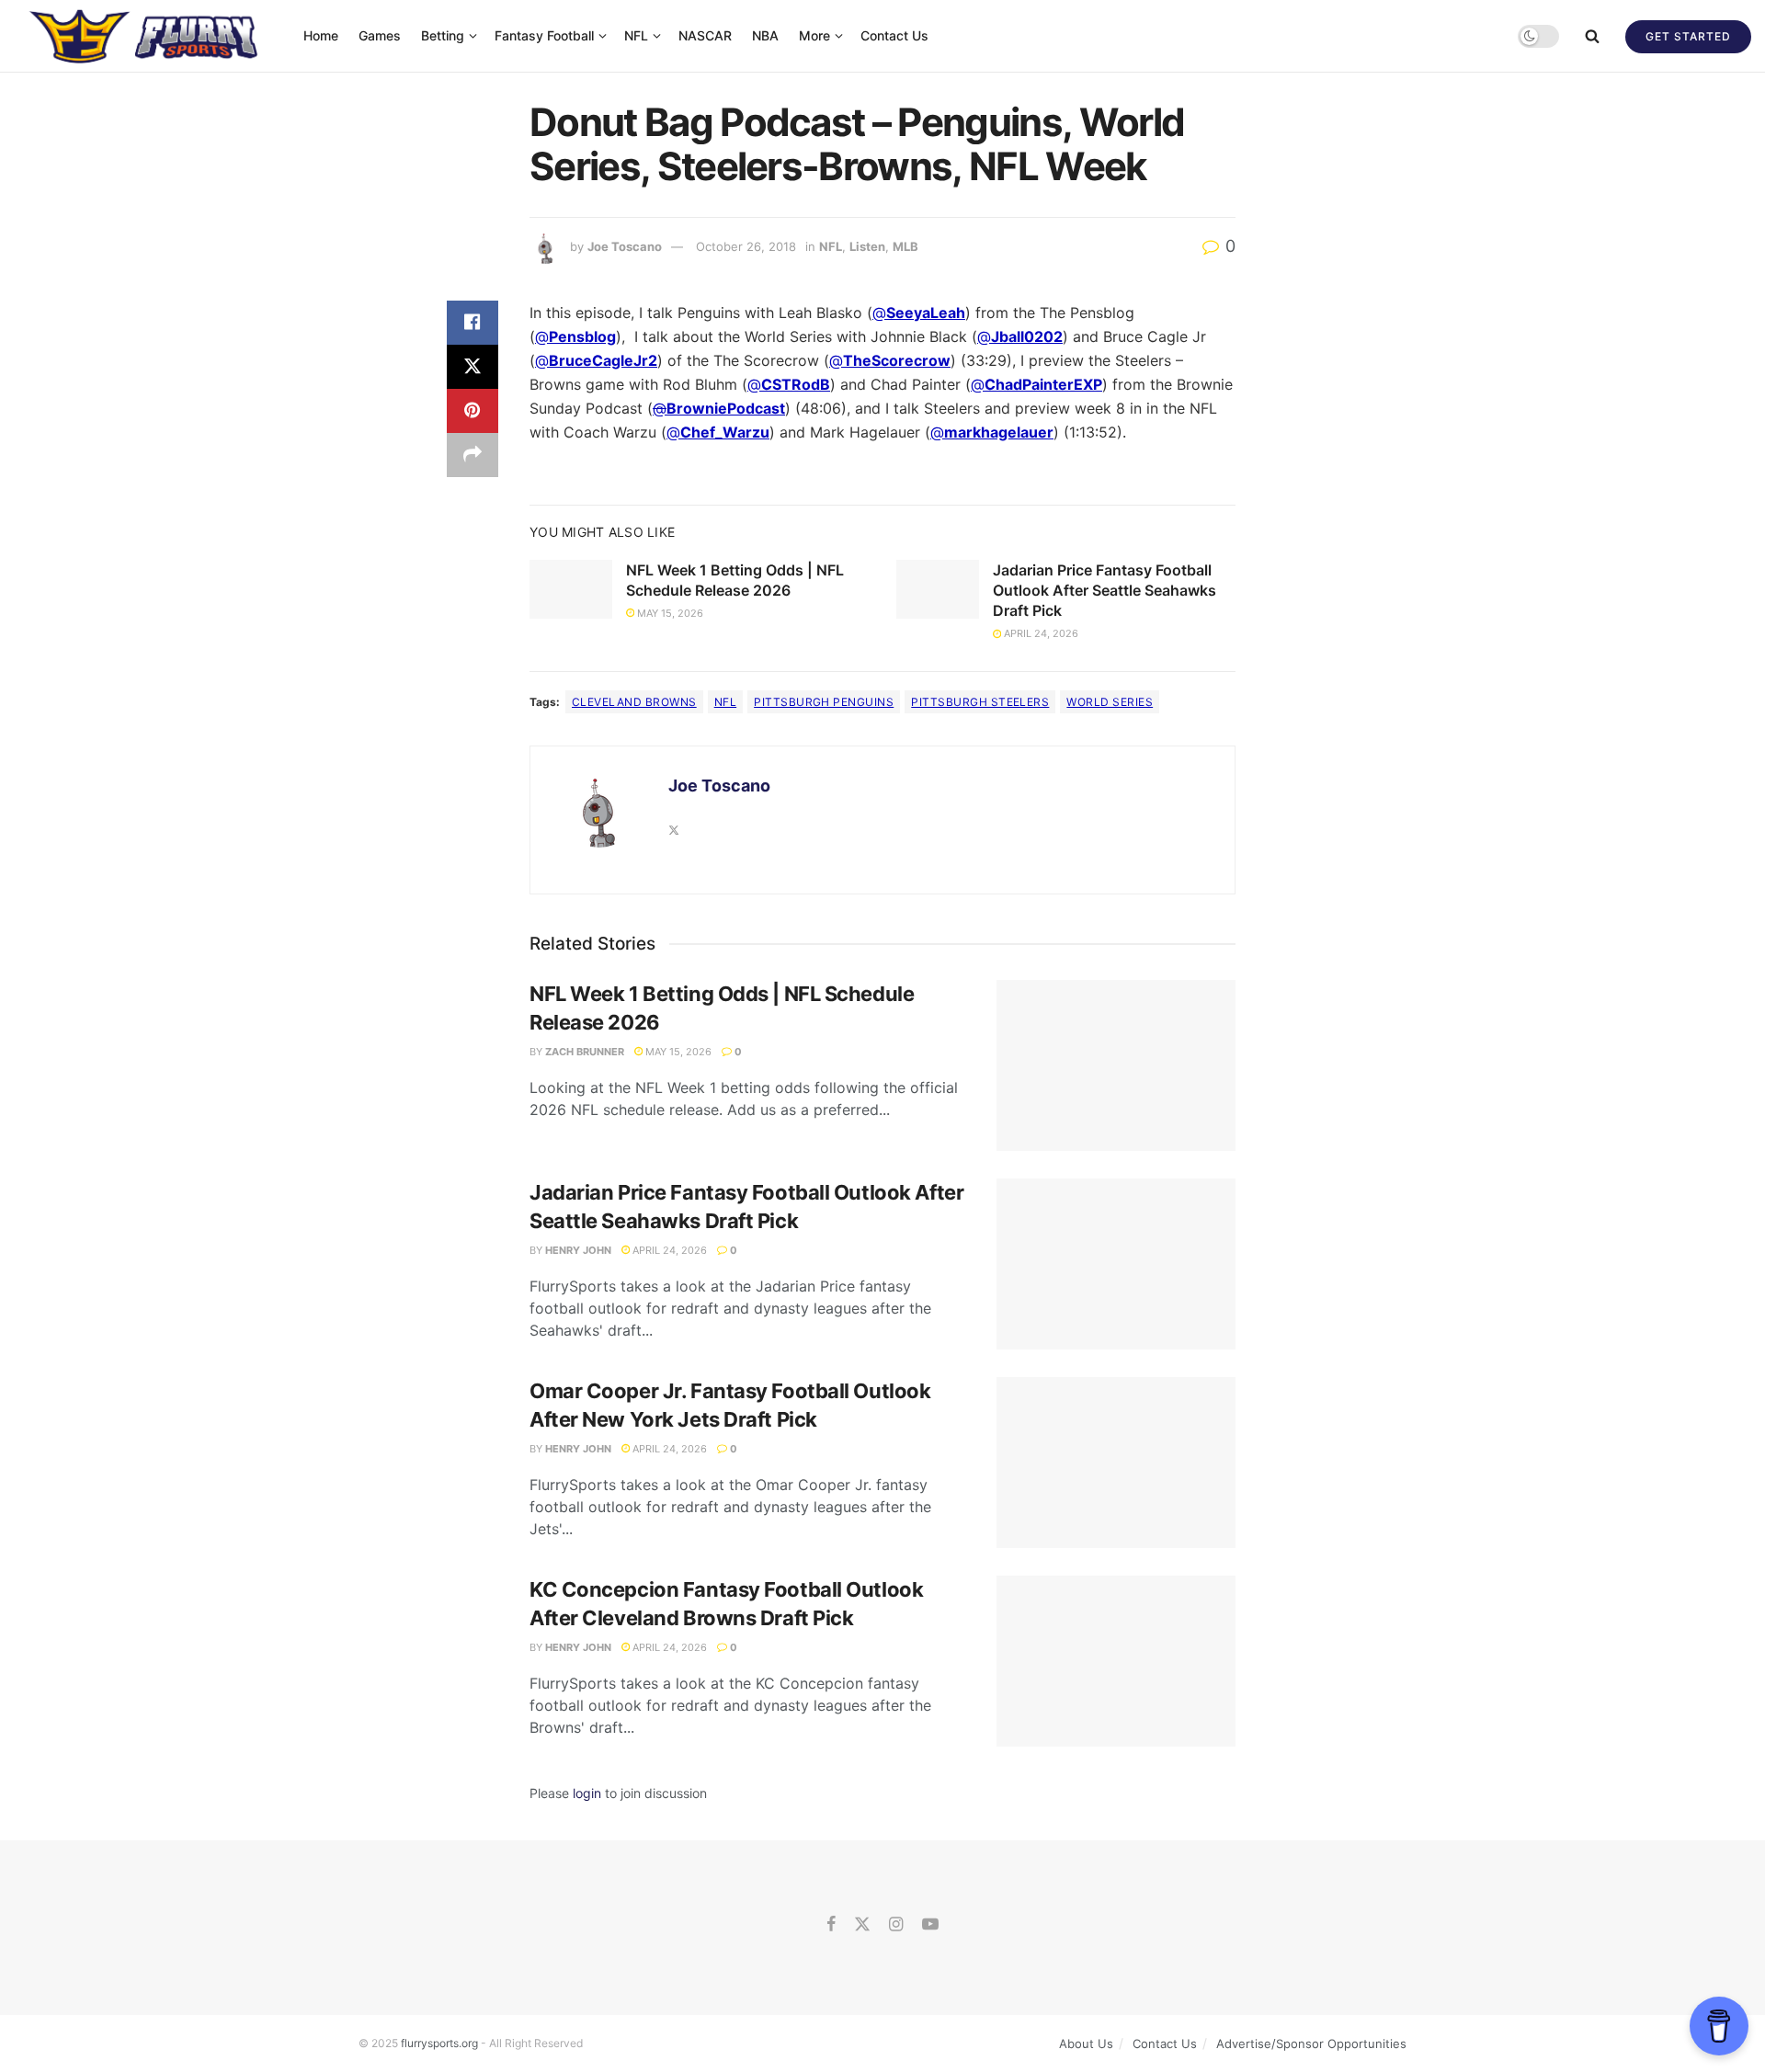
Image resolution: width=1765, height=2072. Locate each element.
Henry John (578, 1250)
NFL (636, 35)
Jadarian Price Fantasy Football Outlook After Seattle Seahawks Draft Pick (1105, 591)
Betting (443, 35)
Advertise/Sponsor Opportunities (1311, 2044)
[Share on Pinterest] (473, 411)
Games (380, 35)
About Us (1086, 2044)
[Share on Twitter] (473, 367)
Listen (867, 246)
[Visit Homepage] (146, 36)
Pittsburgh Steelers (980, 702)
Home (321, 35)
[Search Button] (1592, 36)
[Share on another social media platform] (473, 455)
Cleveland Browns (634, 702)
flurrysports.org (439, 2043)
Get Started (1688, 36)
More (814, 35)
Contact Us (894, 35)
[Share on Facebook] (473, 323)
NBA (765, 35)
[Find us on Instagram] (896, 1925)
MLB (905, 246)
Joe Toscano (625, 246)
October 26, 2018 (746, 246)
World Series (1110, 702)
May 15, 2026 (669, 613)
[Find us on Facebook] (831, 1925)
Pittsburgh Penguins (824, 702)
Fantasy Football (544, 35)
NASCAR (705, 35)
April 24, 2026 (1040, 633)
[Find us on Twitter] (862, 1925)
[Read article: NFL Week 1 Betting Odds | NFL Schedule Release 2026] (571, 589)
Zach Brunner (585, 1052)
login (587, 1793)
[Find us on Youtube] (930, 1925)
